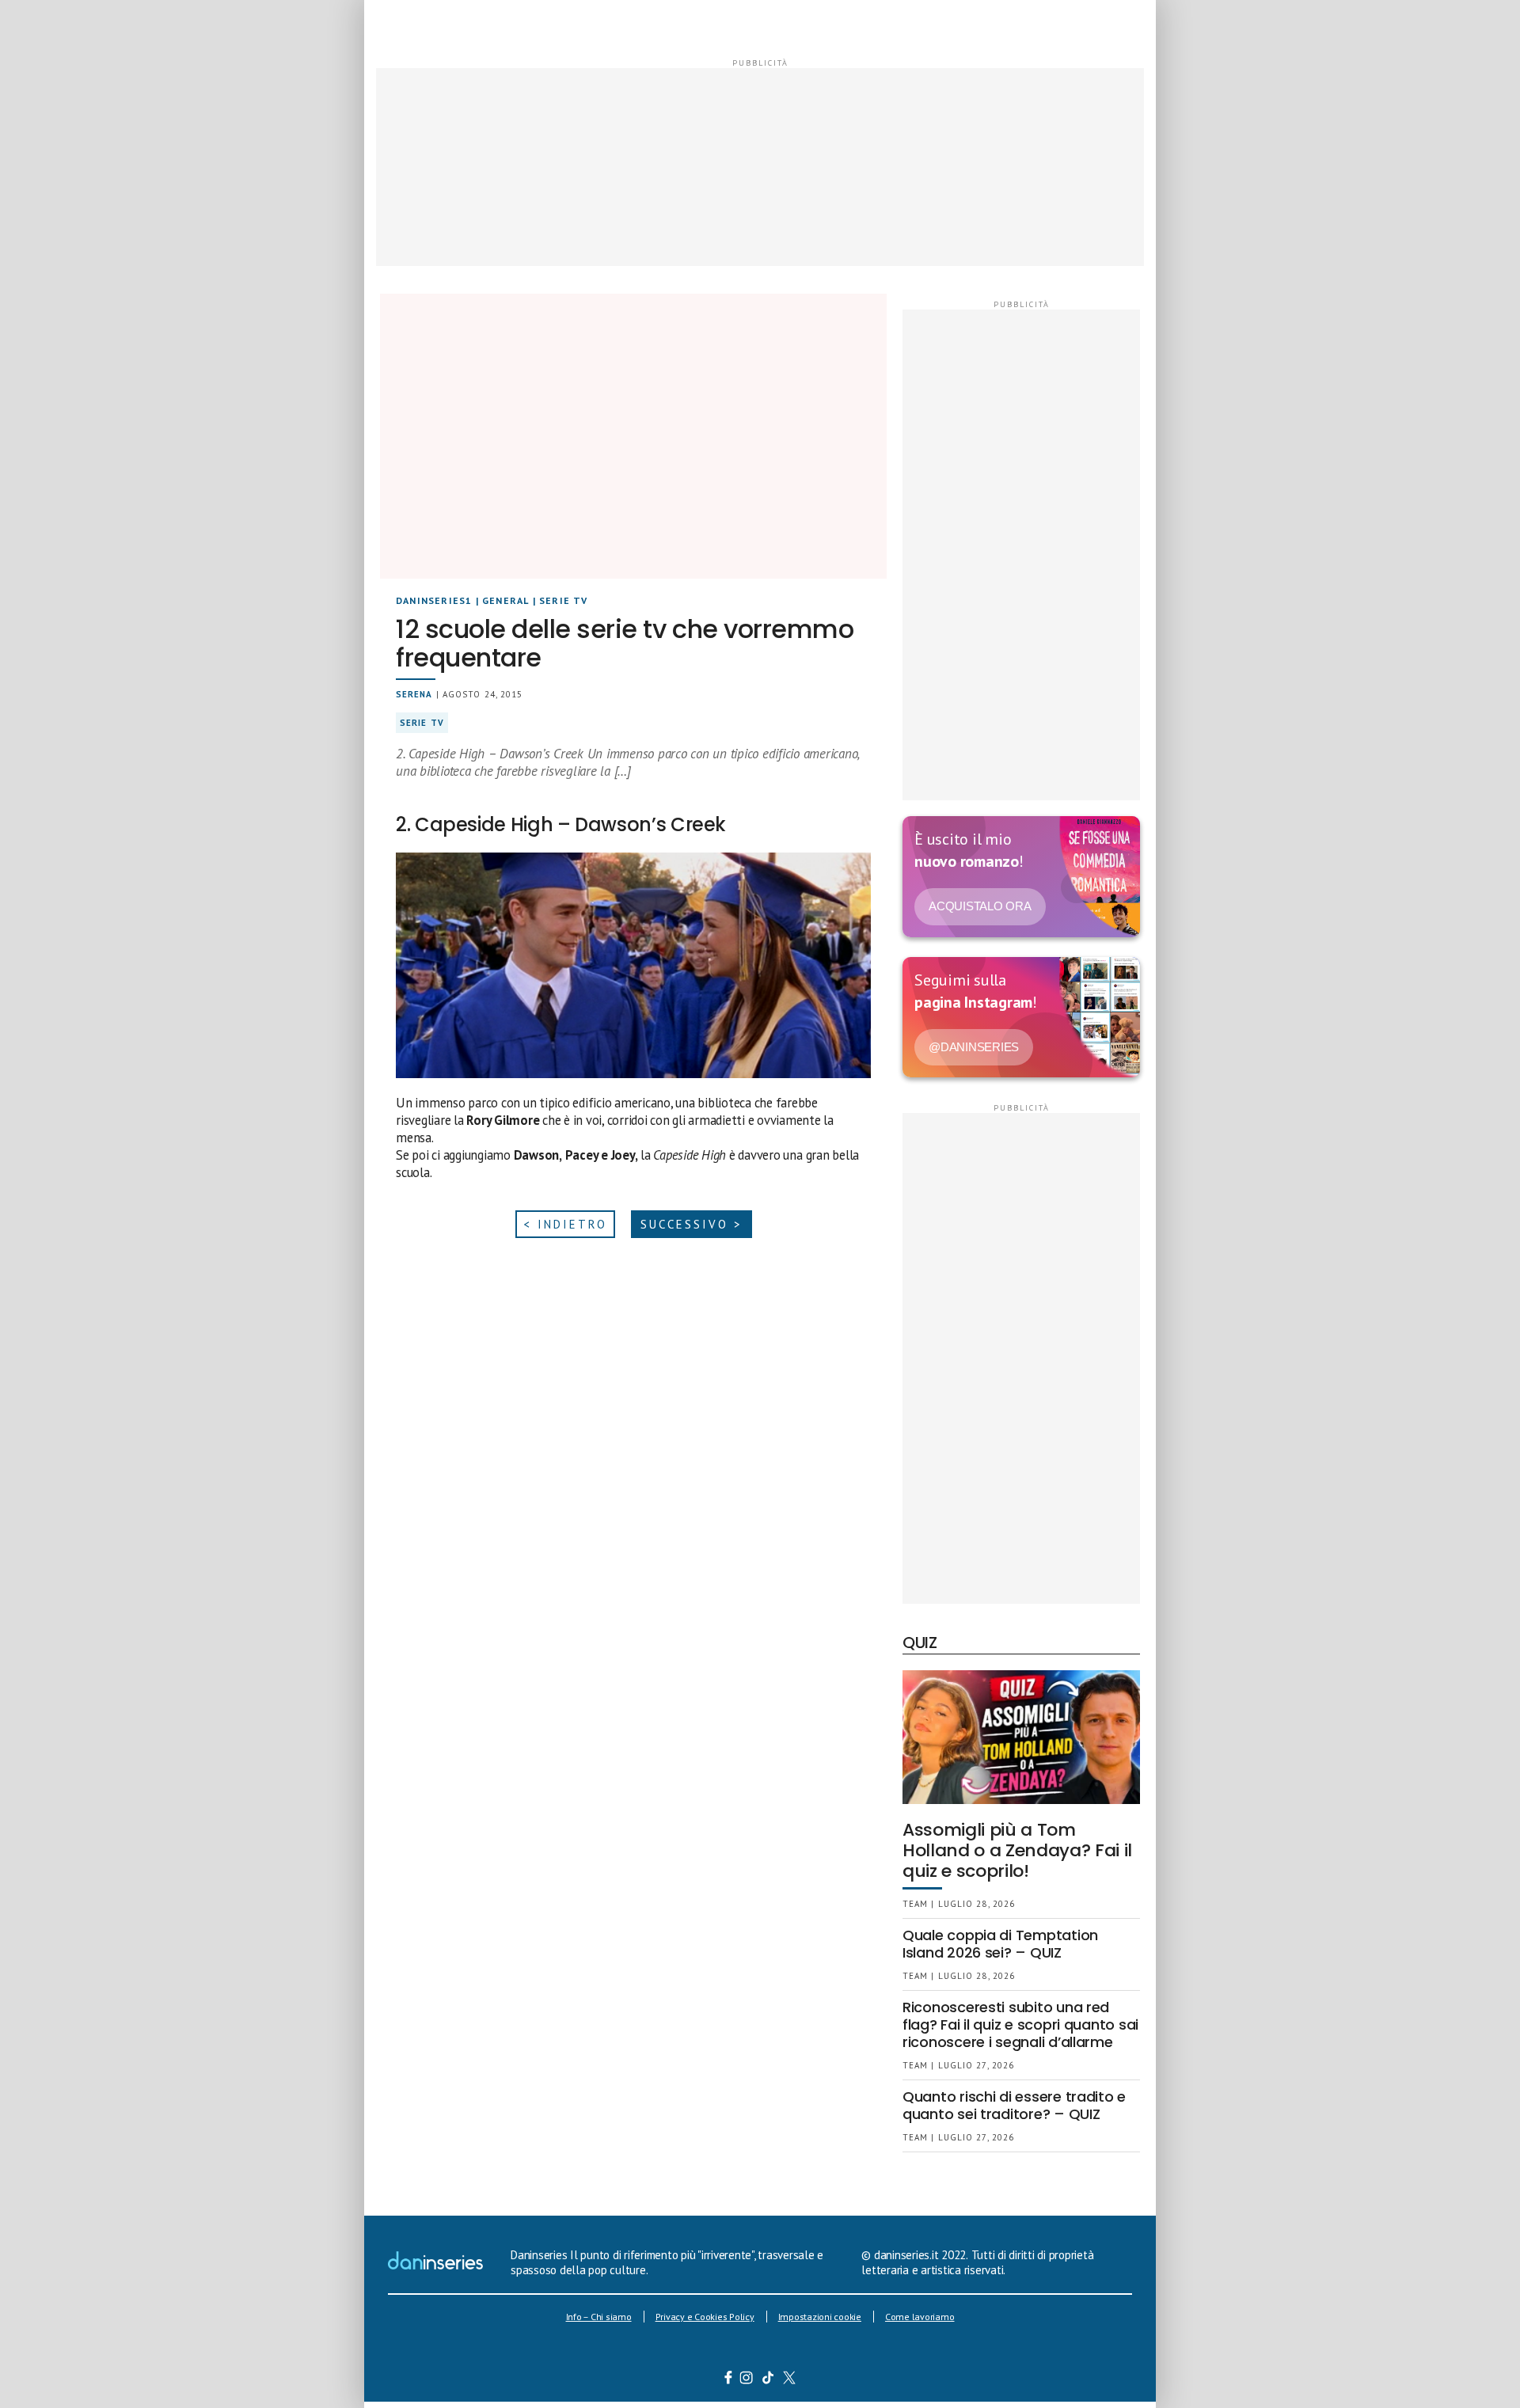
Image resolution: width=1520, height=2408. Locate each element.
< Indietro (565, 1224)
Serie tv (564, 600)
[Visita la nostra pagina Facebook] (728, 2380)
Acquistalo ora (980, 906)
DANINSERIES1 (434, 600)
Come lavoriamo (920, 2317)
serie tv (422, 723)
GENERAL (505, 600)
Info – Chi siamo (599, 2317)
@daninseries (974, 1047)
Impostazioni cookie (820, 2317)
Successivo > (692, 1224)
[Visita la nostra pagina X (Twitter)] (790, 2380)
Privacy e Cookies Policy (705, 2317)
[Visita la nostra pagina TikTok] (768, 2380)
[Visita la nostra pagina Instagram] (747, 2380)
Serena (414, 694)
